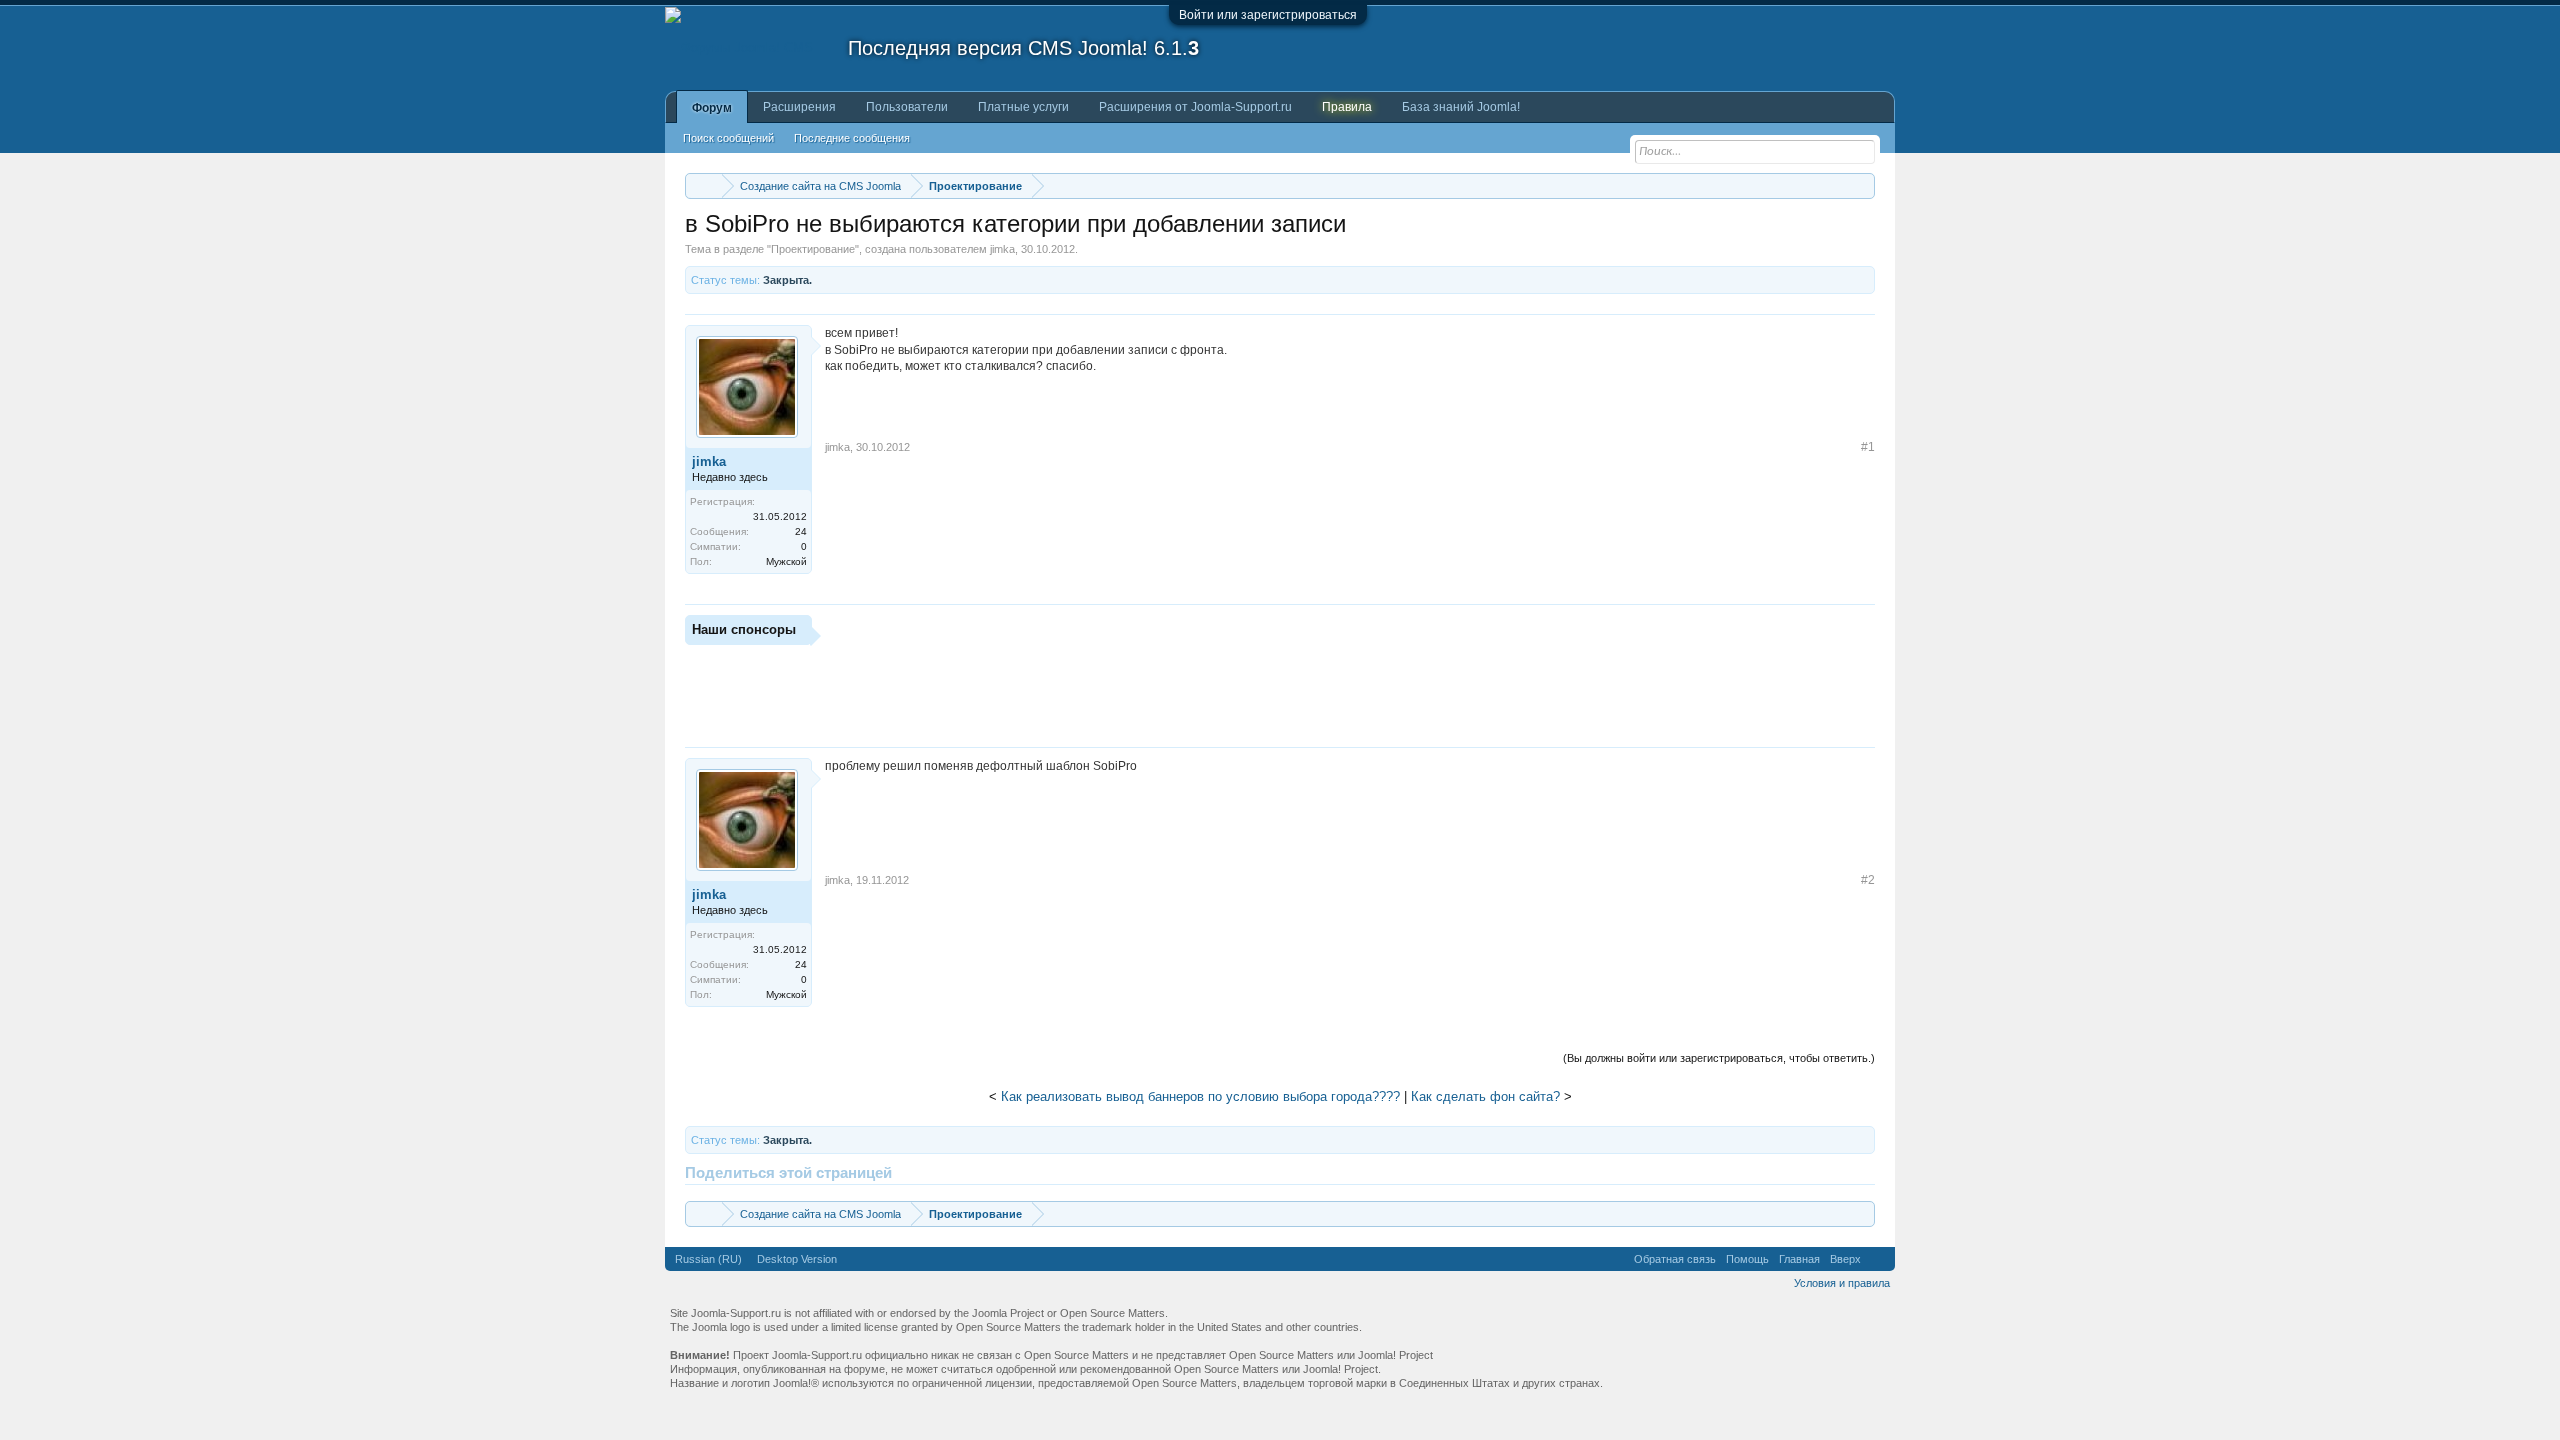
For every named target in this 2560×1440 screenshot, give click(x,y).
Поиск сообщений (728, 138)
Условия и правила (1842, 1283)
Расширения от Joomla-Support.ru (1195, 107)
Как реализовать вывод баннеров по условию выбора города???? (1200, 1096)
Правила (1347, 107)
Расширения (799, 107)
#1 (1868, 447)
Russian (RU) (708, 1259)
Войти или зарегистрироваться (1268, 15)
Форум (712, 108)
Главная (1799, 1259)
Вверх (1845, 1259)
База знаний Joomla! (1461, 107)
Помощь (1747, 1259)
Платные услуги (1023, 107)
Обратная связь (1675, 1259)
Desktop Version (797, 1259)
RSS (1878, 1259)
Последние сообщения (852, 138)
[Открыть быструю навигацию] (1862, 185)
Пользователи (907, 107)
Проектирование (813, 249)
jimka (1002, 249)
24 (801, 531)
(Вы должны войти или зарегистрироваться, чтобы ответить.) (1719, 1058)
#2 (1868, 880)
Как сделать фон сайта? (1485, 1096)
